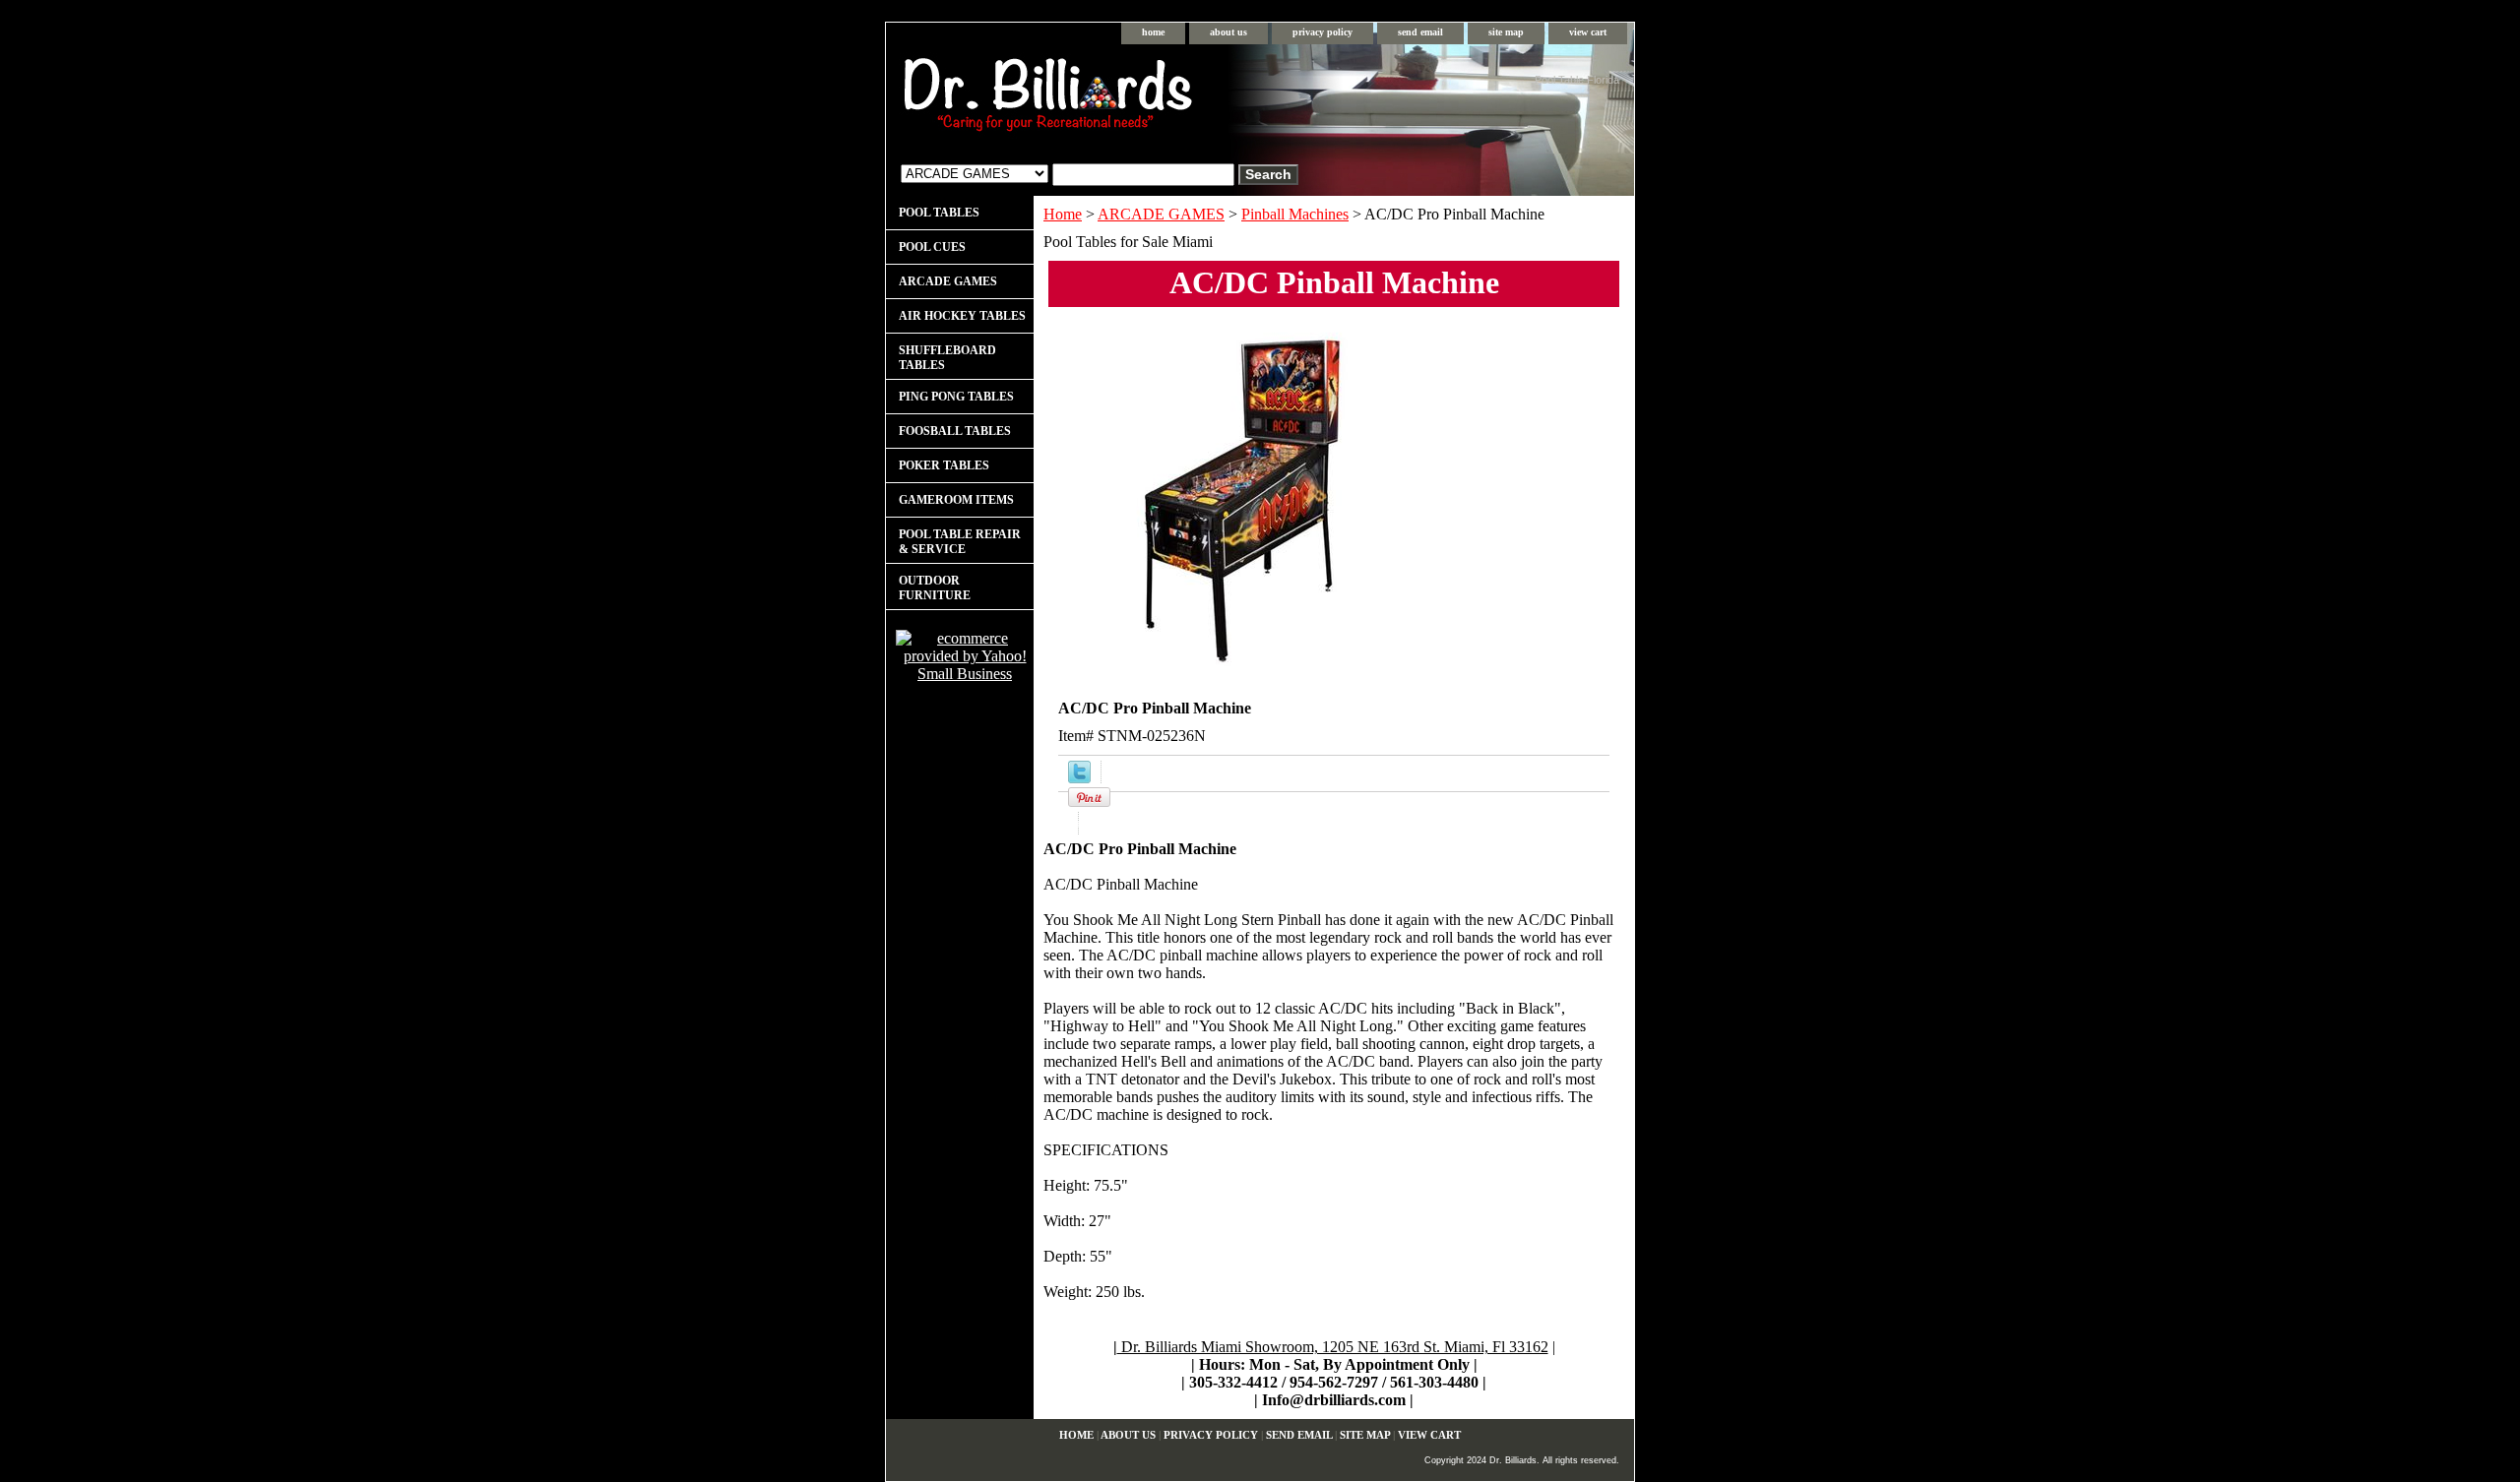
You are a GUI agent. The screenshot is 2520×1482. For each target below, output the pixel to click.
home (1153, 32)
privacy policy (1323, 32)
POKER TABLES (944, 465)
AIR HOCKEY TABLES (962, 316)
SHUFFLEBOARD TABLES (947, 358)
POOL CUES (932, 247)
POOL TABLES (939, 213)
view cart (1588, 32)
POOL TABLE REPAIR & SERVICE (960, 542)
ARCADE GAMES (1161, 214)
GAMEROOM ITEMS (956, 500)
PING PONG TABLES (956, 397)
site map (1506, 32)
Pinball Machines (1295, 214)
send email (1420, 32)
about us (1228, 32)
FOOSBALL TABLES (955, 431)
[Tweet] (1079, 778)
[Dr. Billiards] (1132, 99)
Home (1063, 214)
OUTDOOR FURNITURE (935, 588)
